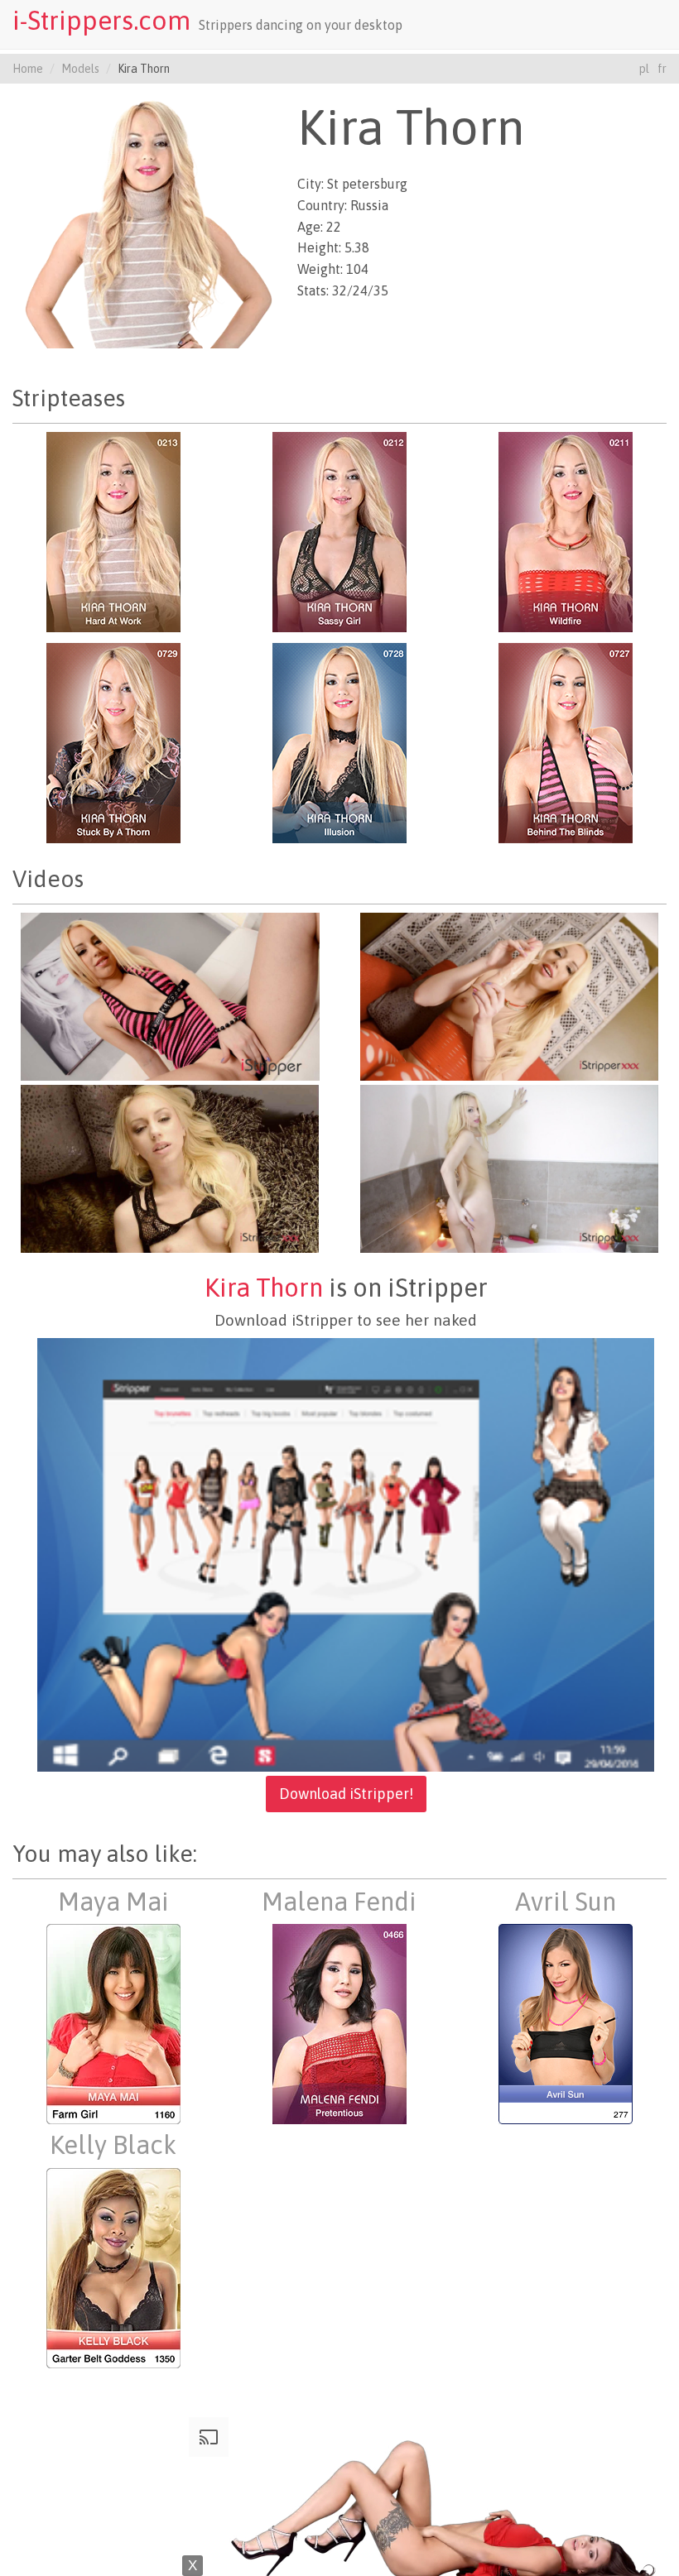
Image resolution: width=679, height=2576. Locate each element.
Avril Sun (566, 1902)
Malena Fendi (339, 1902)
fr (662, 69)
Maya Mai (113, 1902)
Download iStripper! (346, 1794)
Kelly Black (113, 2145)
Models (80, 69)
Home (28, 69)
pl (644, 69)
